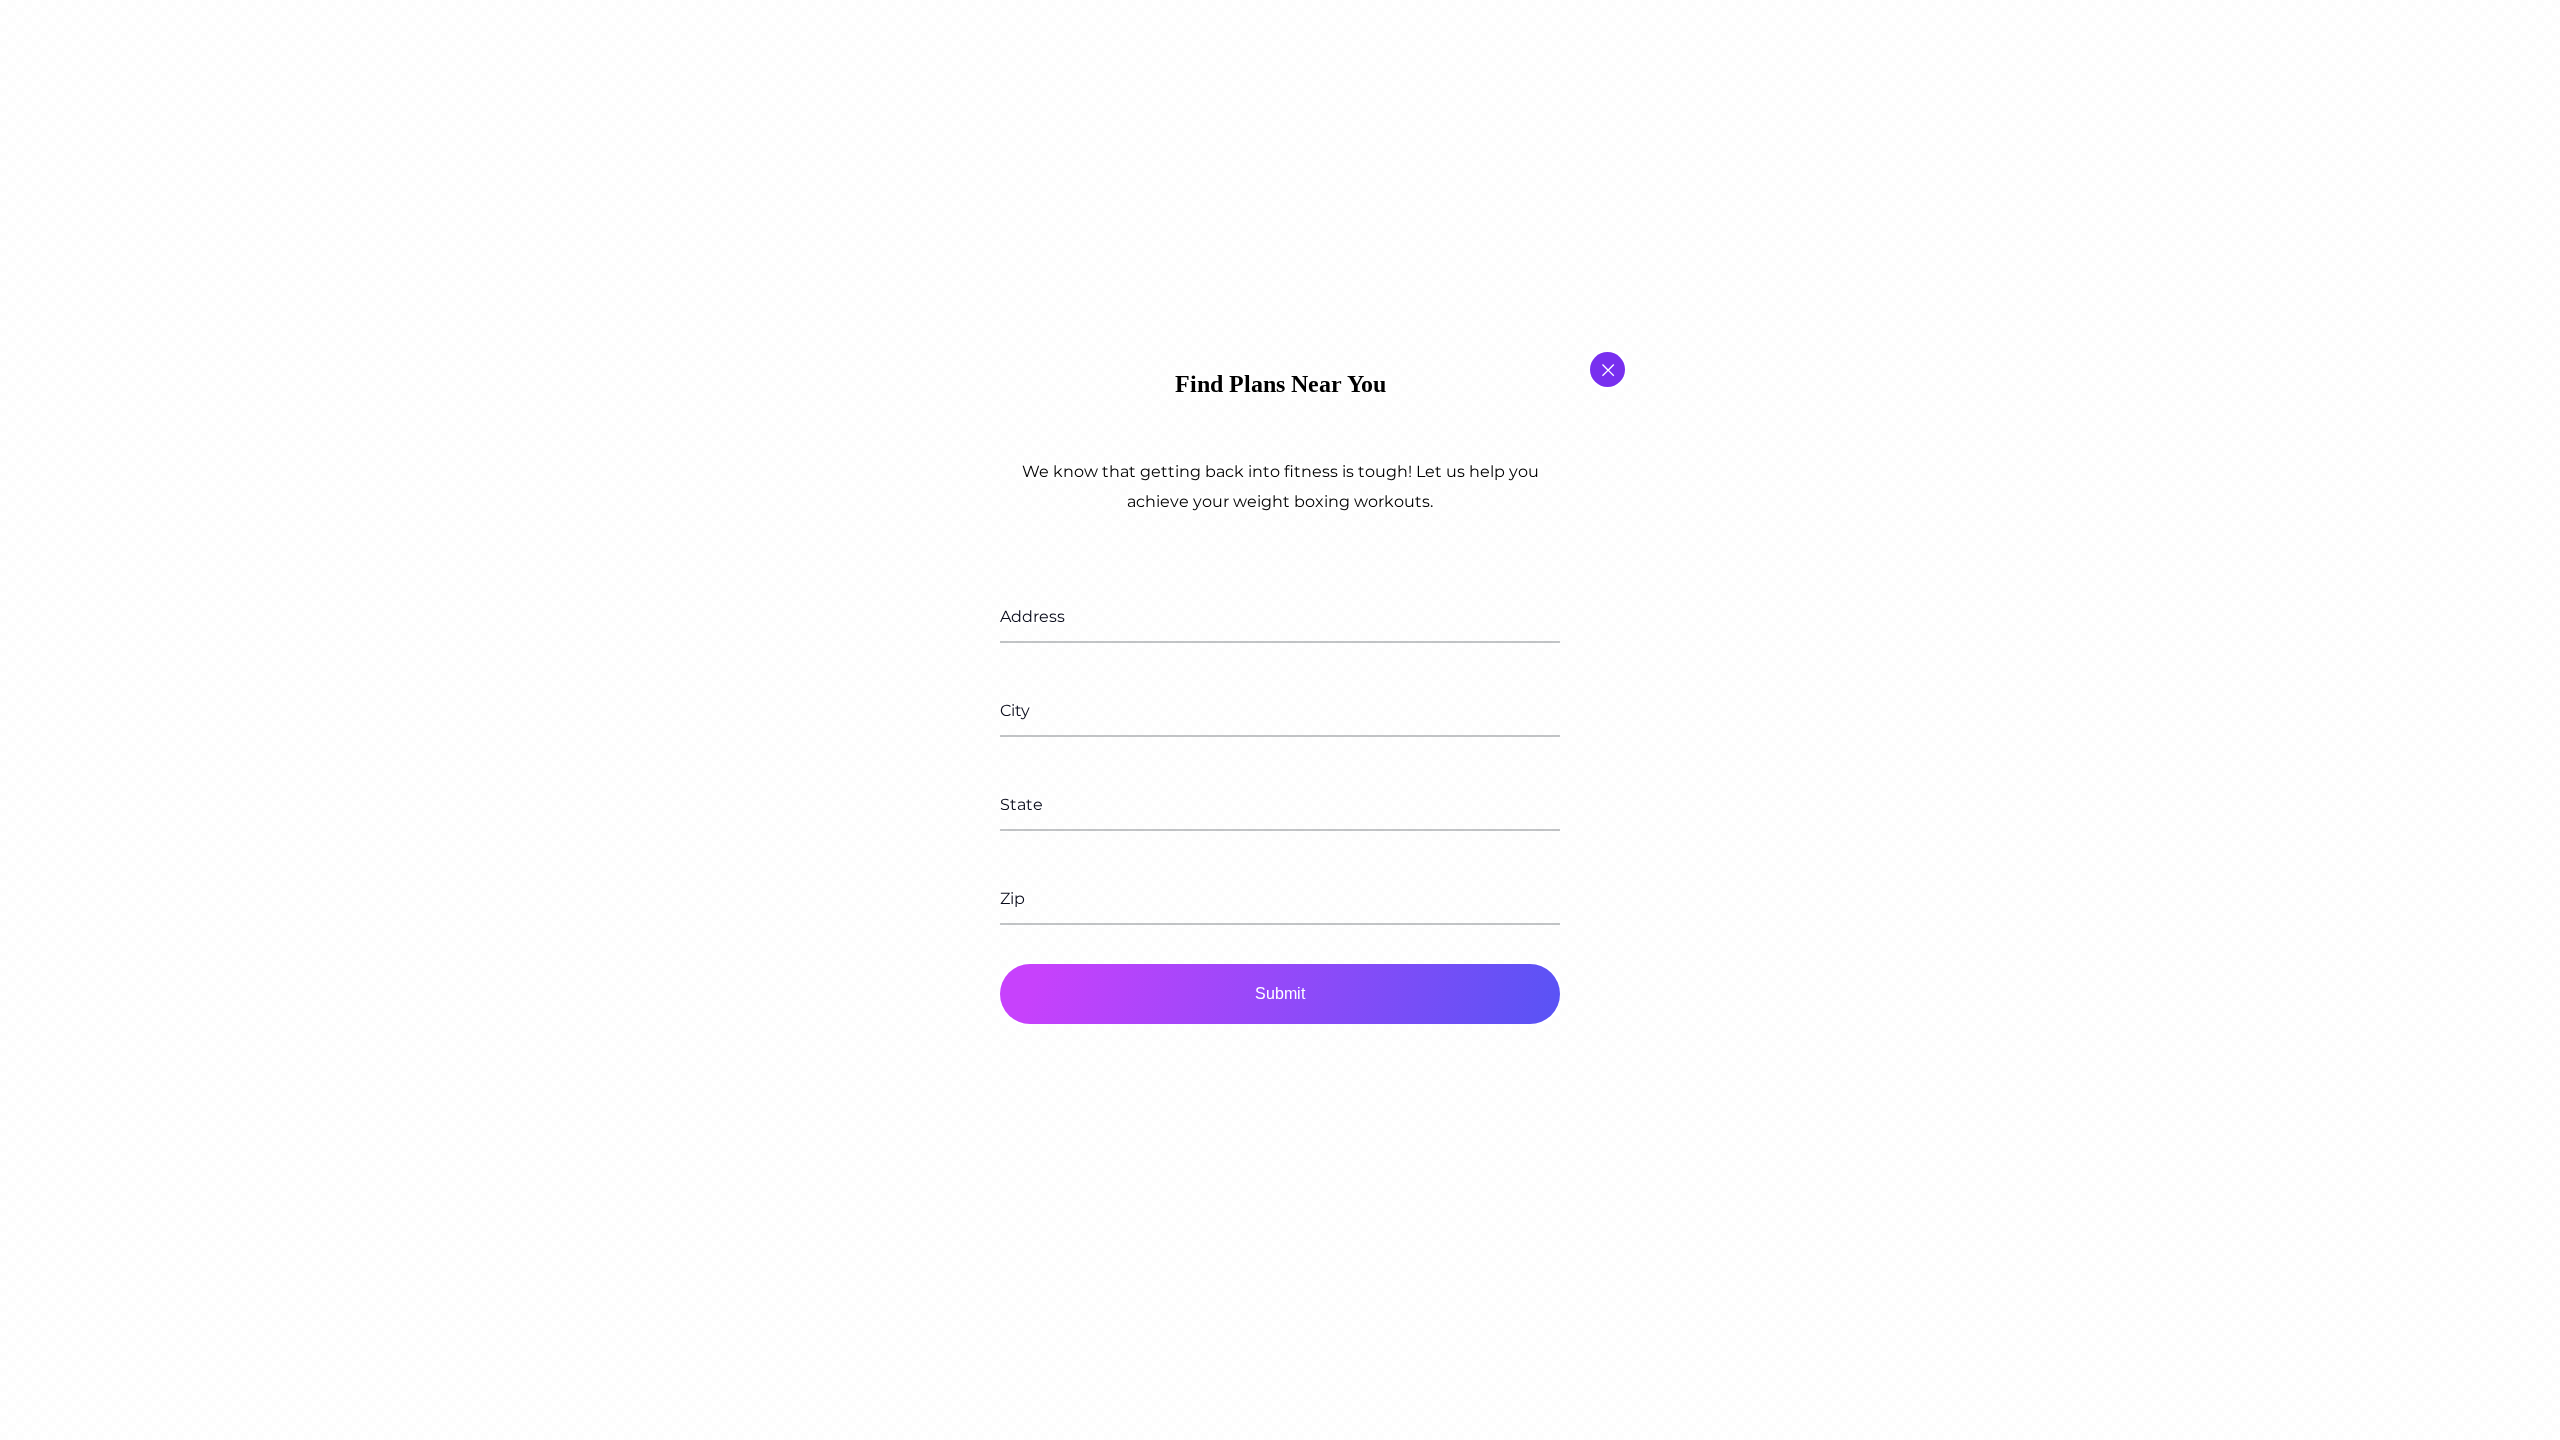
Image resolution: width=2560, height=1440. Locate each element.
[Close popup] (1607, 369)
